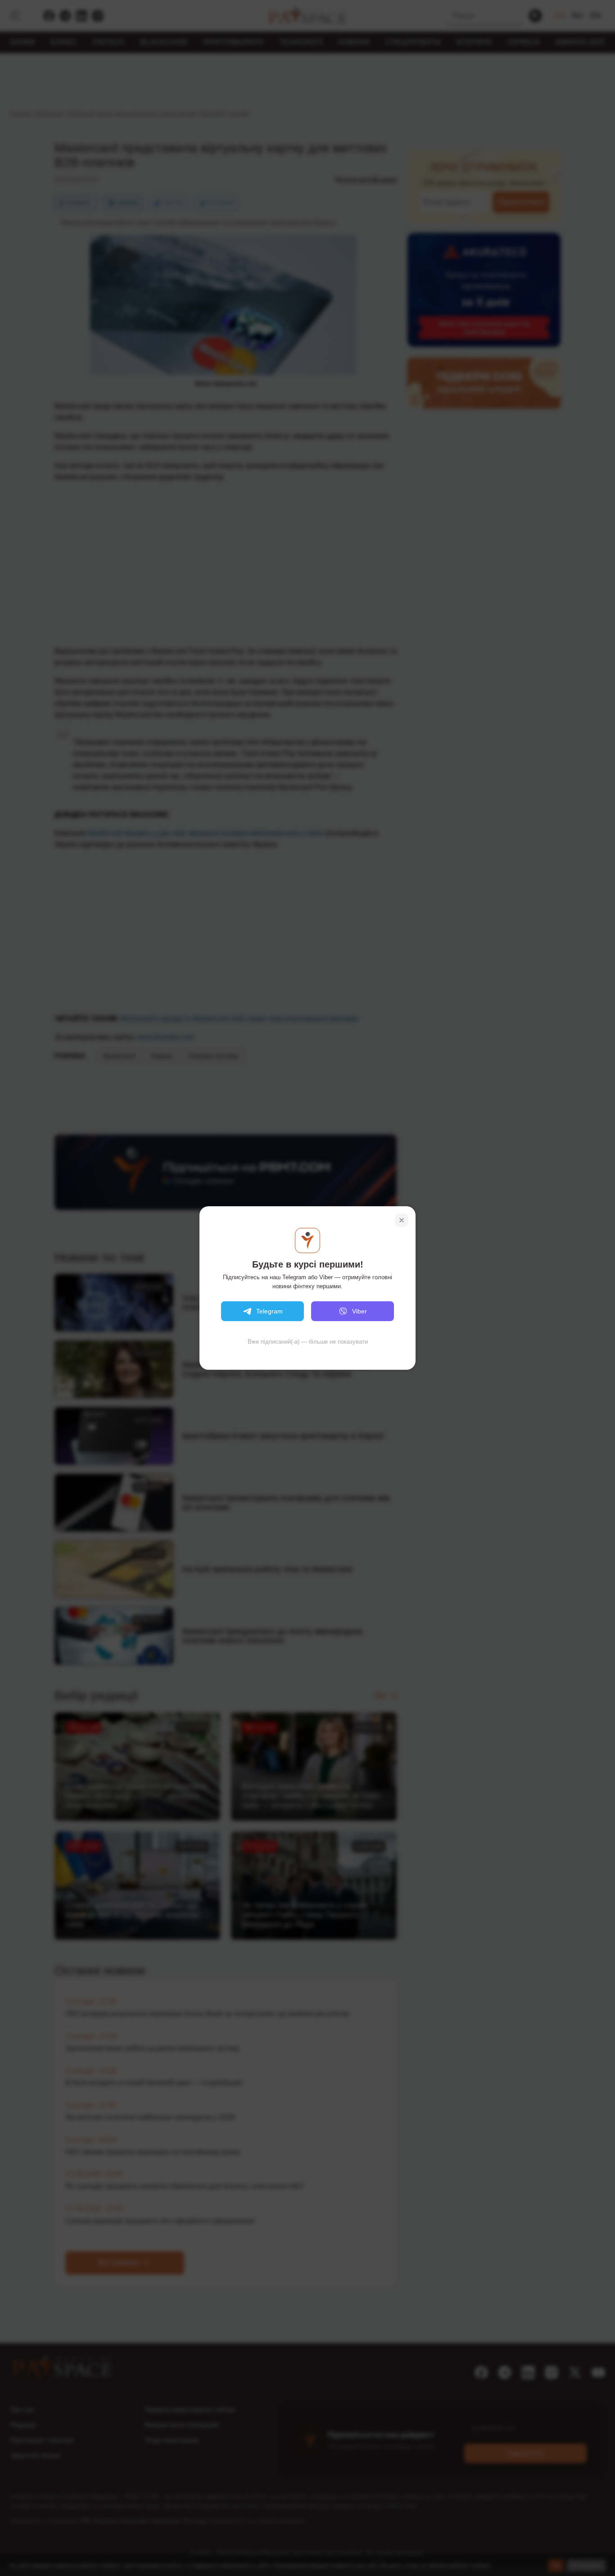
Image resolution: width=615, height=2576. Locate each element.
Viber (360, 1311)
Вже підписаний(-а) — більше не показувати (308, 1342)
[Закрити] (402, 1220)
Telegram (269, 1311)
